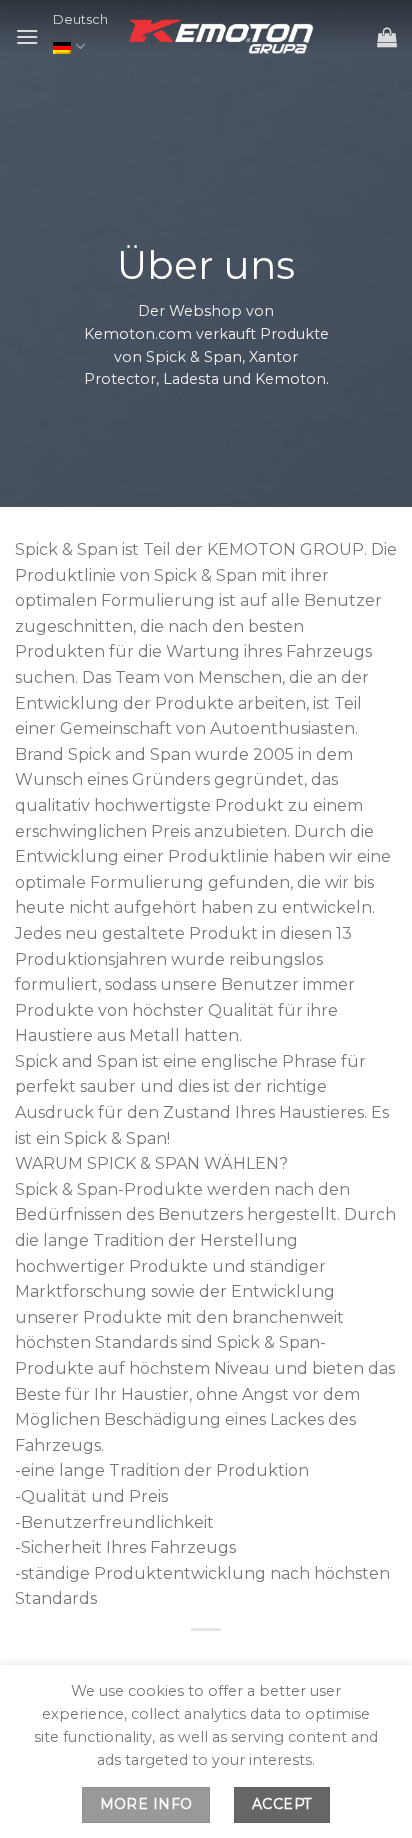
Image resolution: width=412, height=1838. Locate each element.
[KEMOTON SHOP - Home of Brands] (223, 36)
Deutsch (80, 19)
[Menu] (27, 36)
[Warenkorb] (387, 37)
